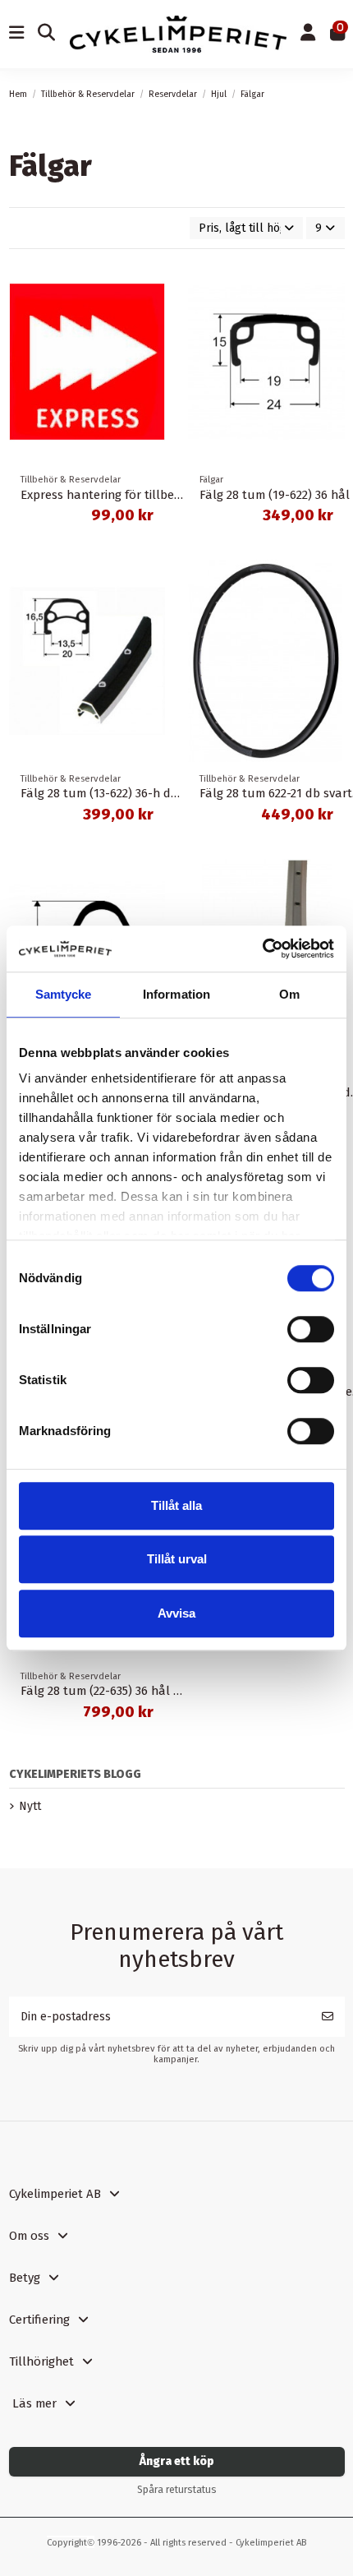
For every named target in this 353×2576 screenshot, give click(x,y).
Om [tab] (289, 994)
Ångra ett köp (177, 2461)
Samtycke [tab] (64, 994)
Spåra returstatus (177, 2490)
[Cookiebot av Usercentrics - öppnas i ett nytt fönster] (262, 949)
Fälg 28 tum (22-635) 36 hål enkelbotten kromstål (159, 1691)
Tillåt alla (176, 1505)
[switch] (311, 1329)
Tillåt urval (177, 1559)
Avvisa (176, 1613)
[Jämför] (152, 285)
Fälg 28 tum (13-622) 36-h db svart (115, 793)
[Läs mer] (152, 314)
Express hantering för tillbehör (107, 495)
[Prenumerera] (328, 2017)
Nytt (30, 1806)
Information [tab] (176, 994)
